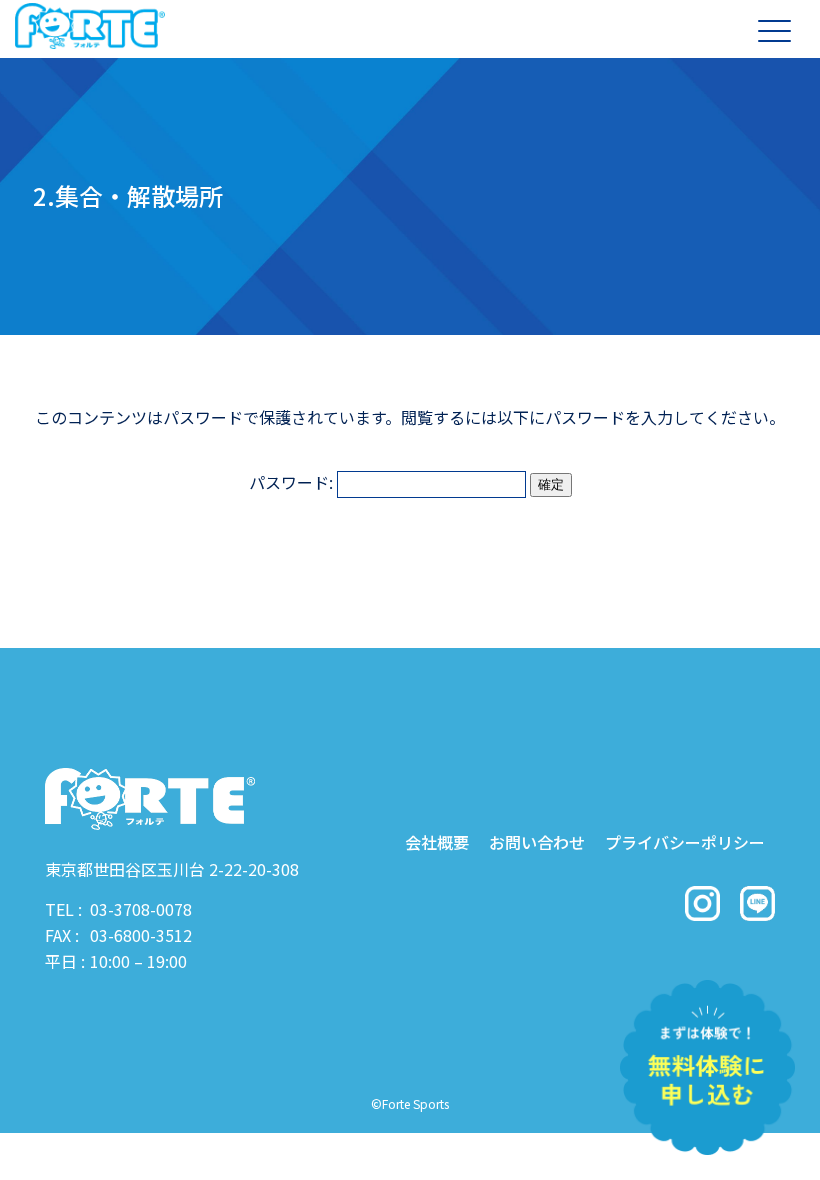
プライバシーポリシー (685, 842)
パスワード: (293, 482)
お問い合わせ (537, 842)
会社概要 (437, 842)
